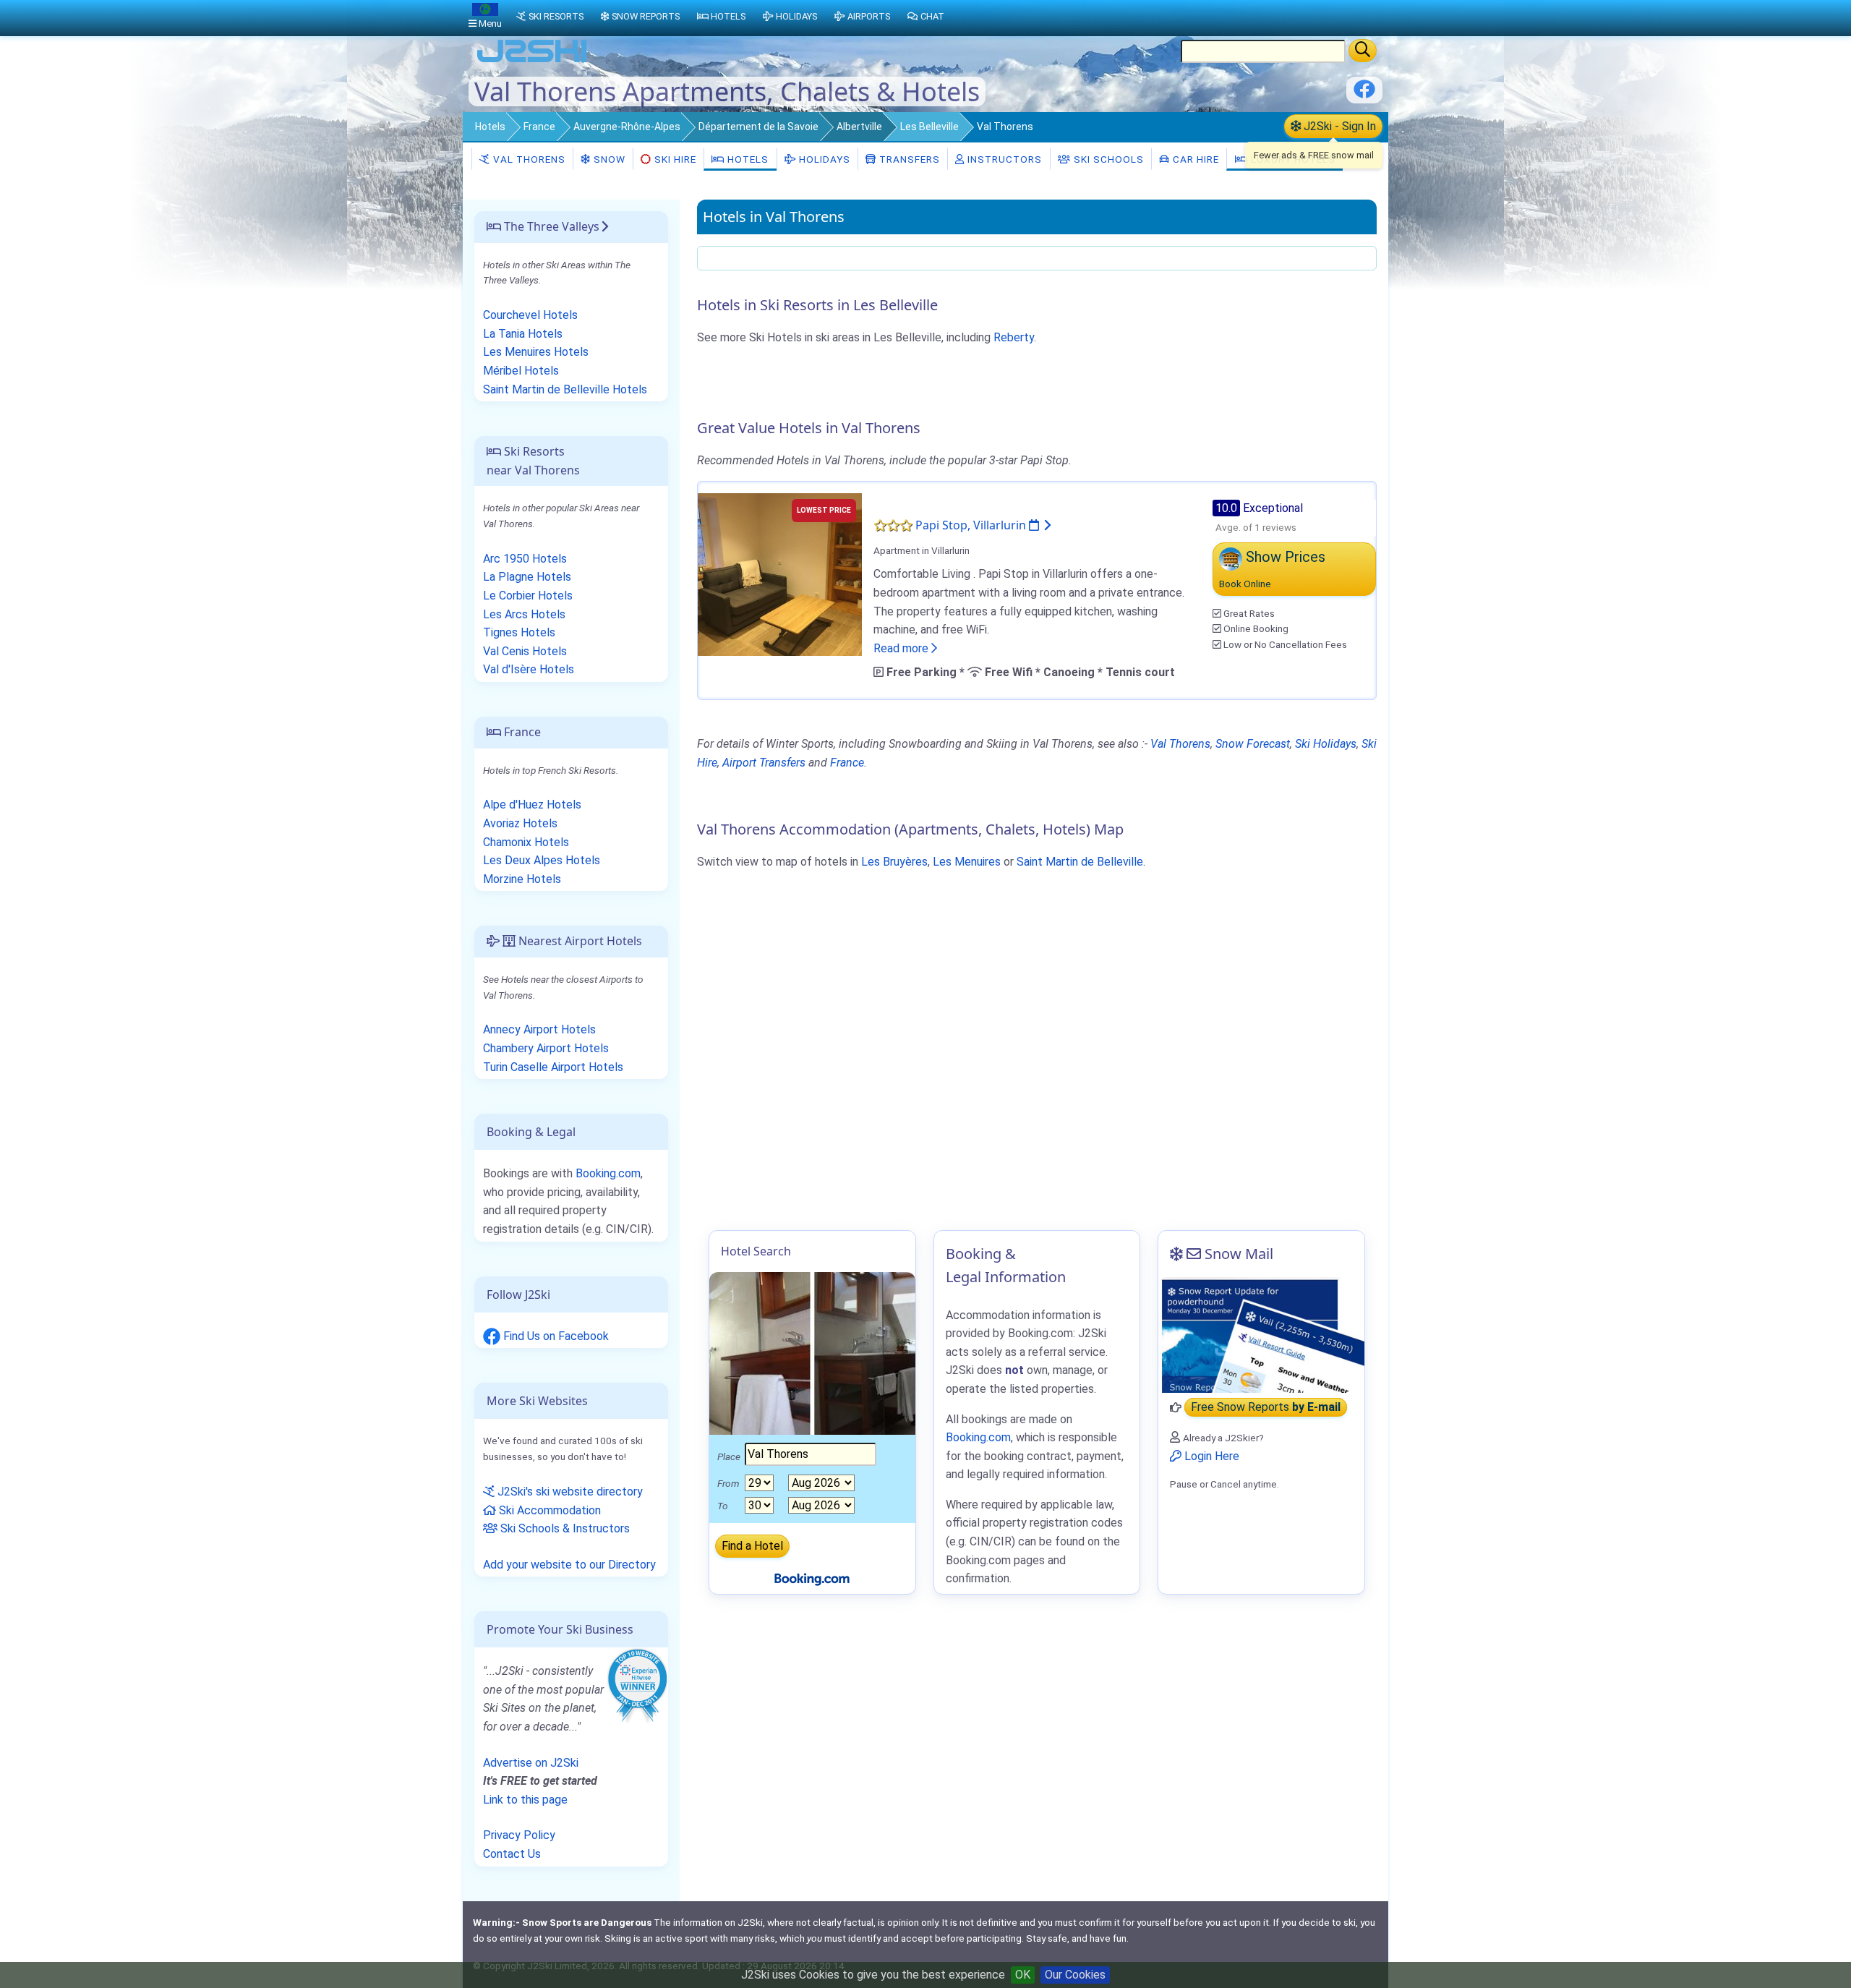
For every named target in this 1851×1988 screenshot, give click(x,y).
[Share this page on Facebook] (1364, 94)
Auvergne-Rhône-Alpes (627, 127)
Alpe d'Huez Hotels (532, 805)
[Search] (1363, 51)
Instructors (1003, 159)
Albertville (859, 127)
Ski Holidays (1326, 744)
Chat (932, 16)
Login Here (1210, 1456)
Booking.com (608, 1173)
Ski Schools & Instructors (564, 1528)
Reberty (1014, 337)
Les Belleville (929, 127)
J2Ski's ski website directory (569, 1492)
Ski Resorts (556, 16)
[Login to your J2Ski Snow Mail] (1261, 1335)
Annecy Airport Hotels (539, 1029)
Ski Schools (1107, 159)
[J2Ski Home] (532, 61)
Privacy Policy (519, 1835)
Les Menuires (967, 862)
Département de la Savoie (758, 127)
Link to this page (525, 1800)
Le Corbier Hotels (528, 596)
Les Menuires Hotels (536, 352)
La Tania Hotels (523, 334)
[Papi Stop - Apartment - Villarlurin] (780, 574)
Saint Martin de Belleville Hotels (565, 389)
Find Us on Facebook (555, 1336)
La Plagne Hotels (527, 577)
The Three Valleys (550, 226)
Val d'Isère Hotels (529, 669)
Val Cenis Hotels (525, 651)
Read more (902, 648)
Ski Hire (675, 159)
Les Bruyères (894, 862)
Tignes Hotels (519, 632)
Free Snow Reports (1266, 1408)
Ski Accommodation (548, 1510)
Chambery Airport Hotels (546, 1048)
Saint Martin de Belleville (1080, 862)
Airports (869, 16)
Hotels (490, 127)
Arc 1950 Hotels (525, 559)
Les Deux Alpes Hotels (542, 860)
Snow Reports (646, 16)
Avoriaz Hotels (520, 823)
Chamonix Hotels (526, 842)
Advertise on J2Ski (531, 1763)
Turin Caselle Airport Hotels (553, 1067)
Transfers (908, 159)
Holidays (823, 159)
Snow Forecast (1253, 744)
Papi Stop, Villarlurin (972, 525)
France (539, 127)
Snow (608, 159)
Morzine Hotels (522, 879)
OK (1023, 1975)
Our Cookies (1075, 1975)
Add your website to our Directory (569, 1565)
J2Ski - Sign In (1338, 126)
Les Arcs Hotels (524, 614)
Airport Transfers (764, 763)
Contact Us (512, 1854)
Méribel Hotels (521, 371)
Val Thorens (528, 159)
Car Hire (1194, 159)
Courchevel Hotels (530, 315)
